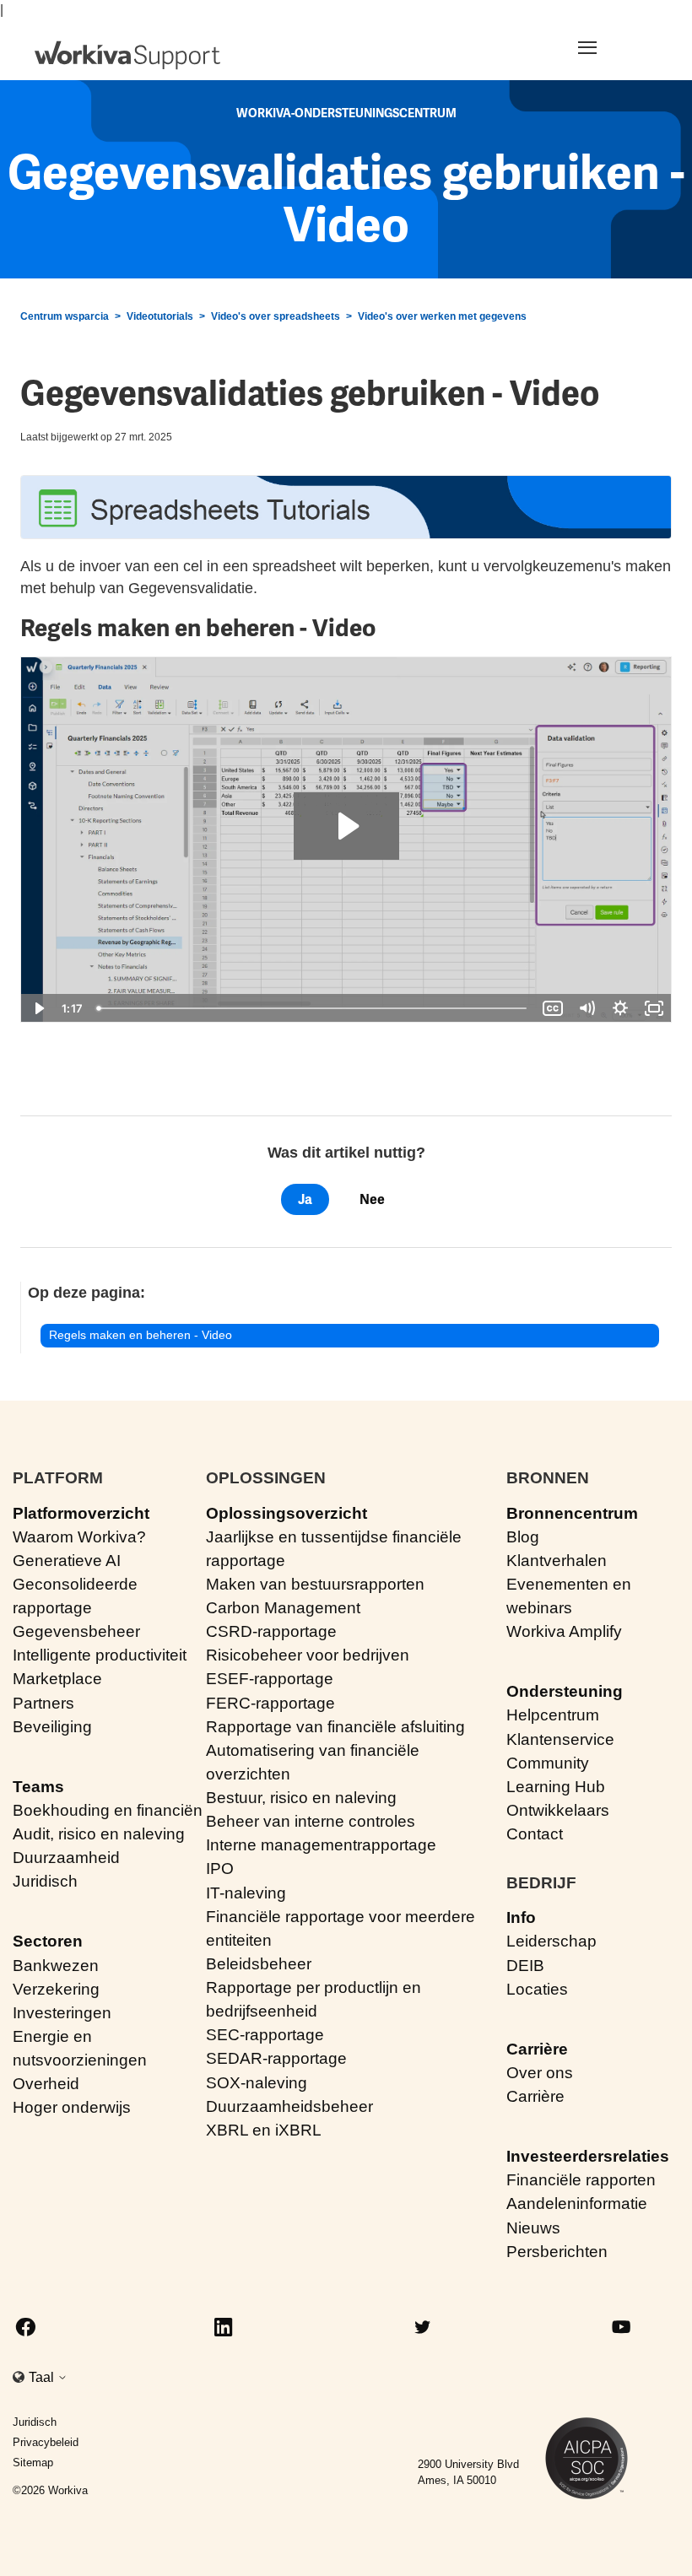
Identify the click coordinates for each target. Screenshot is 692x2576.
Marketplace (57, 1679)
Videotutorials (160, 316)
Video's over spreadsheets (276, 316)
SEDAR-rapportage (276, 2058)
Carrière (537, 2049)
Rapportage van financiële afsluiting (335, 1727)
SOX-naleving (257, 2083)
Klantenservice (560, 1739)
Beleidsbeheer (259, 1964)
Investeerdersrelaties (588, 2156)
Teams (38, 1787)
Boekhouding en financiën (108, 1810)
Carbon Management (283, 1608)
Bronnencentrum (572, 1513)
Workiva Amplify (564, 1631)
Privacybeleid (46, 2442)
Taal (43, 2377)
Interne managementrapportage (321, 1845)
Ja (305, 1199)
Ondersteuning (565, 1691)
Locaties (537, 1989)
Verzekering (56, 1989)
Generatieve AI (67, 1561)
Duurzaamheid (66, 1858)
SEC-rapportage (265, 2035)
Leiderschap (551, 1941)
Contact (535, 1834)
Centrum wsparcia (65, 316)
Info (521, 1917)
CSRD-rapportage (271, 1631)
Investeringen (62, 2013)
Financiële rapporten (581, 2180)
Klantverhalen (557, 1561)
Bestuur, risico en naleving (301, 1798)
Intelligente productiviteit (100, 1655)
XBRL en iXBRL (264, 2130)
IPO (220, 1869)
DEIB (525, 1966)
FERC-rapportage (270, 1703)
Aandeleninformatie (577, 2203)
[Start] (127, 55)
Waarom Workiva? (79, 1537)
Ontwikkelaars (558, 1810)
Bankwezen (56, 1966)
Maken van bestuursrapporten (315, 1584)
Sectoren (48, 1941)
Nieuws (533, 2228)
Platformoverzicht (81, 1513)
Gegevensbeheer (76, 1631)
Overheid (46, 2084)
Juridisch (45, 1881)
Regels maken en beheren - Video (141, 1335)
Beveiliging (52, 1727)
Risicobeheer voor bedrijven (308, 1655)
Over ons (540, 2073)
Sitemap (33, 2463)
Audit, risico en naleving (99, 1834)
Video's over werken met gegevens (442, 316)
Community (548, 1763)
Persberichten (557, 2252)
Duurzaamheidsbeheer (289, 2106)
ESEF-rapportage (270, 1679)
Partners (43, 1703)
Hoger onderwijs (72, 2107)
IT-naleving (246, 1893)
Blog (523, 1537)
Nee (372, 1199)
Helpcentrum (553, 1715)
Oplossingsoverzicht (287, 1513)
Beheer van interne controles (311, 1821)
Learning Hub (556, 1787)
